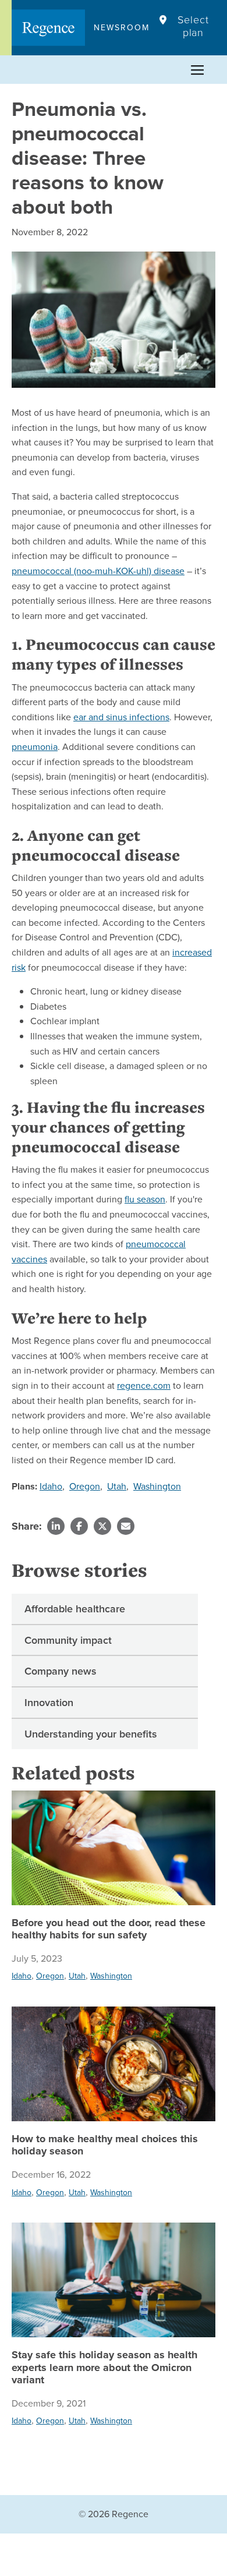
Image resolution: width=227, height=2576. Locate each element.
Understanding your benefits (91, 1734)
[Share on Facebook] (79, 1526)
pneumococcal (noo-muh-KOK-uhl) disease (98, 571)
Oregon (85, 1486)
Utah (117, 1486)
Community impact (68, 1640)
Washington (157, 1486)
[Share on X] (102, 1526)
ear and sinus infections (121, 717)
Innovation (49, 1702)
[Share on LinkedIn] (56, 1526)
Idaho (51, 1486)
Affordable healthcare (75, 1609)
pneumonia (35, 746)
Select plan (193, 26)
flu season (145, 1199)
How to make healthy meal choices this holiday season (105, 2145)
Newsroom (122, 27)
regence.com (144, 1385)
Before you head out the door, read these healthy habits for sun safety (109, 1929)
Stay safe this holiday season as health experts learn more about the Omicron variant (104, 2368)
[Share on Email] (126, 1526)
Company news (61, 1671)
